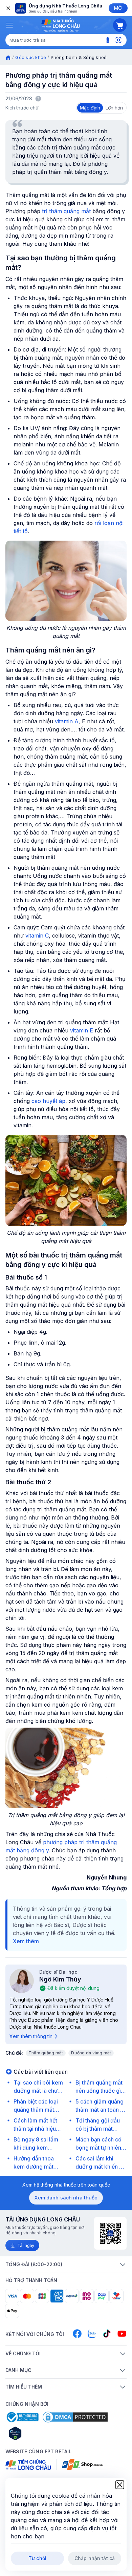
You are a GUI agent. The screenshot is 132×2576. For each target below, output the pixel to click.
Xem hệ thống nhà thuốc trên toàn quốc (66, 2185)
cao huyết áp (48, 1101)
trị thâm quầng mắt (66, 211)
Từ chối (37, 2558)
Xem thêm (26, 1941)
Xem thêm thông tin (31, 2036)
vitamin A (67, 721)
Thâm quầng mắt (46, 2053)
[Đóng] (8, 8)
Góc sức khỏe (31, 57)
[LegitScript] (39, 2433)
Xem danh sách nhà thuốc (66, 2198)
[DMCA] (75, 2417)
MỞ (118, 8)
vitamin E (81, 1030)
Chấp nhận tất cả (95, 2558)
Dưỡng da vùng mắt (91, 2053)
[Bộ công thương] (22, 2417)
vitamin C (37, 935)
